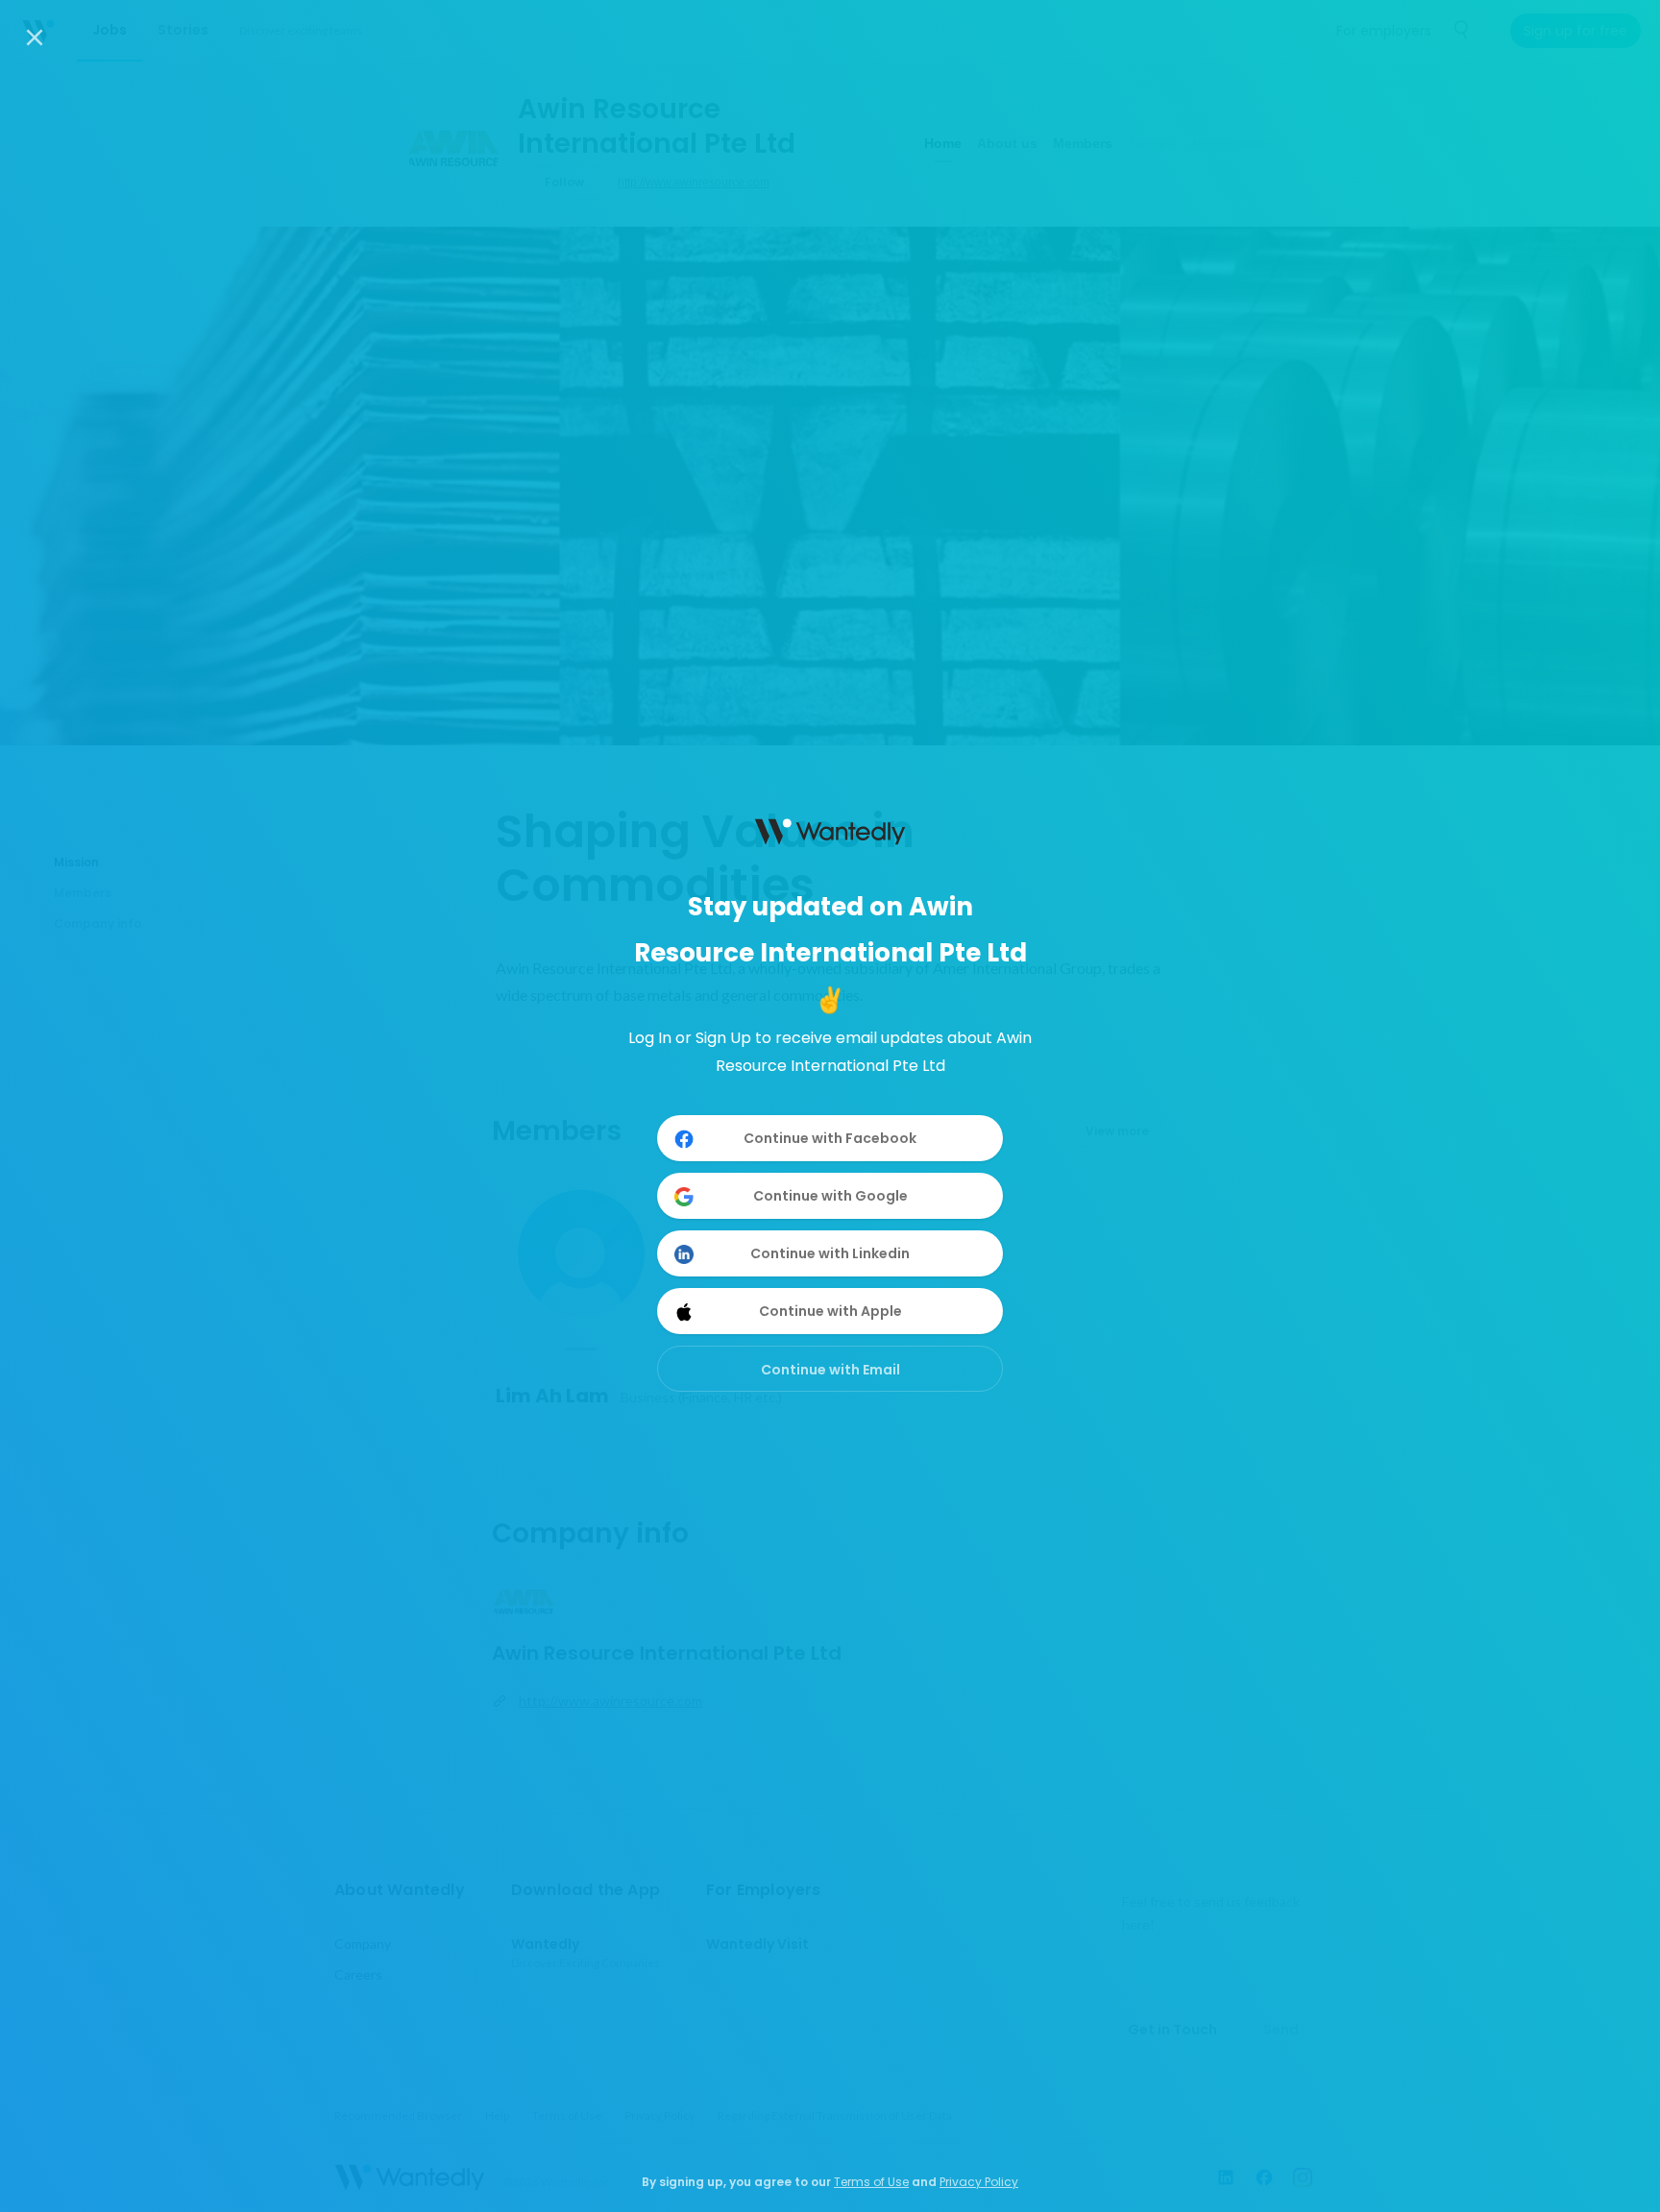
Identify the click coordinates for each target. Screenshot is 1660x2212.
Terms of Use (871, 2182)
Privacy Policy (979, 2182)
